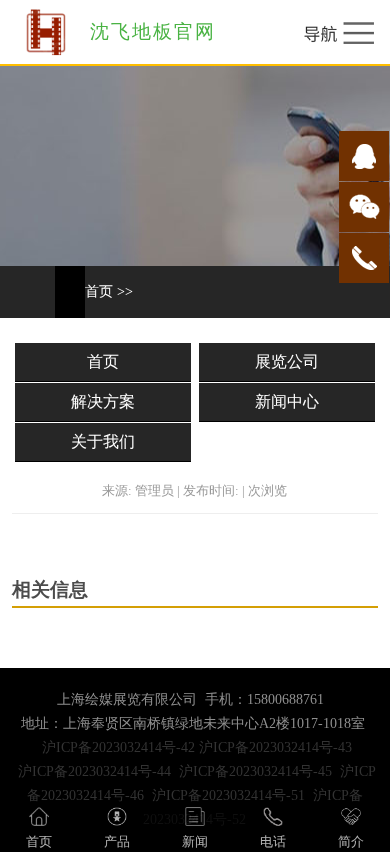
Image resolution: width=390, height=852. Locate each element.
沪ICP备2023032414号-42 (118, 747)
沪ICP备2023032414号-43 (275, 747)
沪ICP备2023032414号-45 (255, 771)
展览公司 (287, 361)
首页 (99, 291)
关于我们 (103, 441)
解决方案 (103, 401)
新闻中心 (287, 401)
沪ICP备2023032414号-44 (94, 771)
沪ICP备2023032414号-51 (228, 795)
